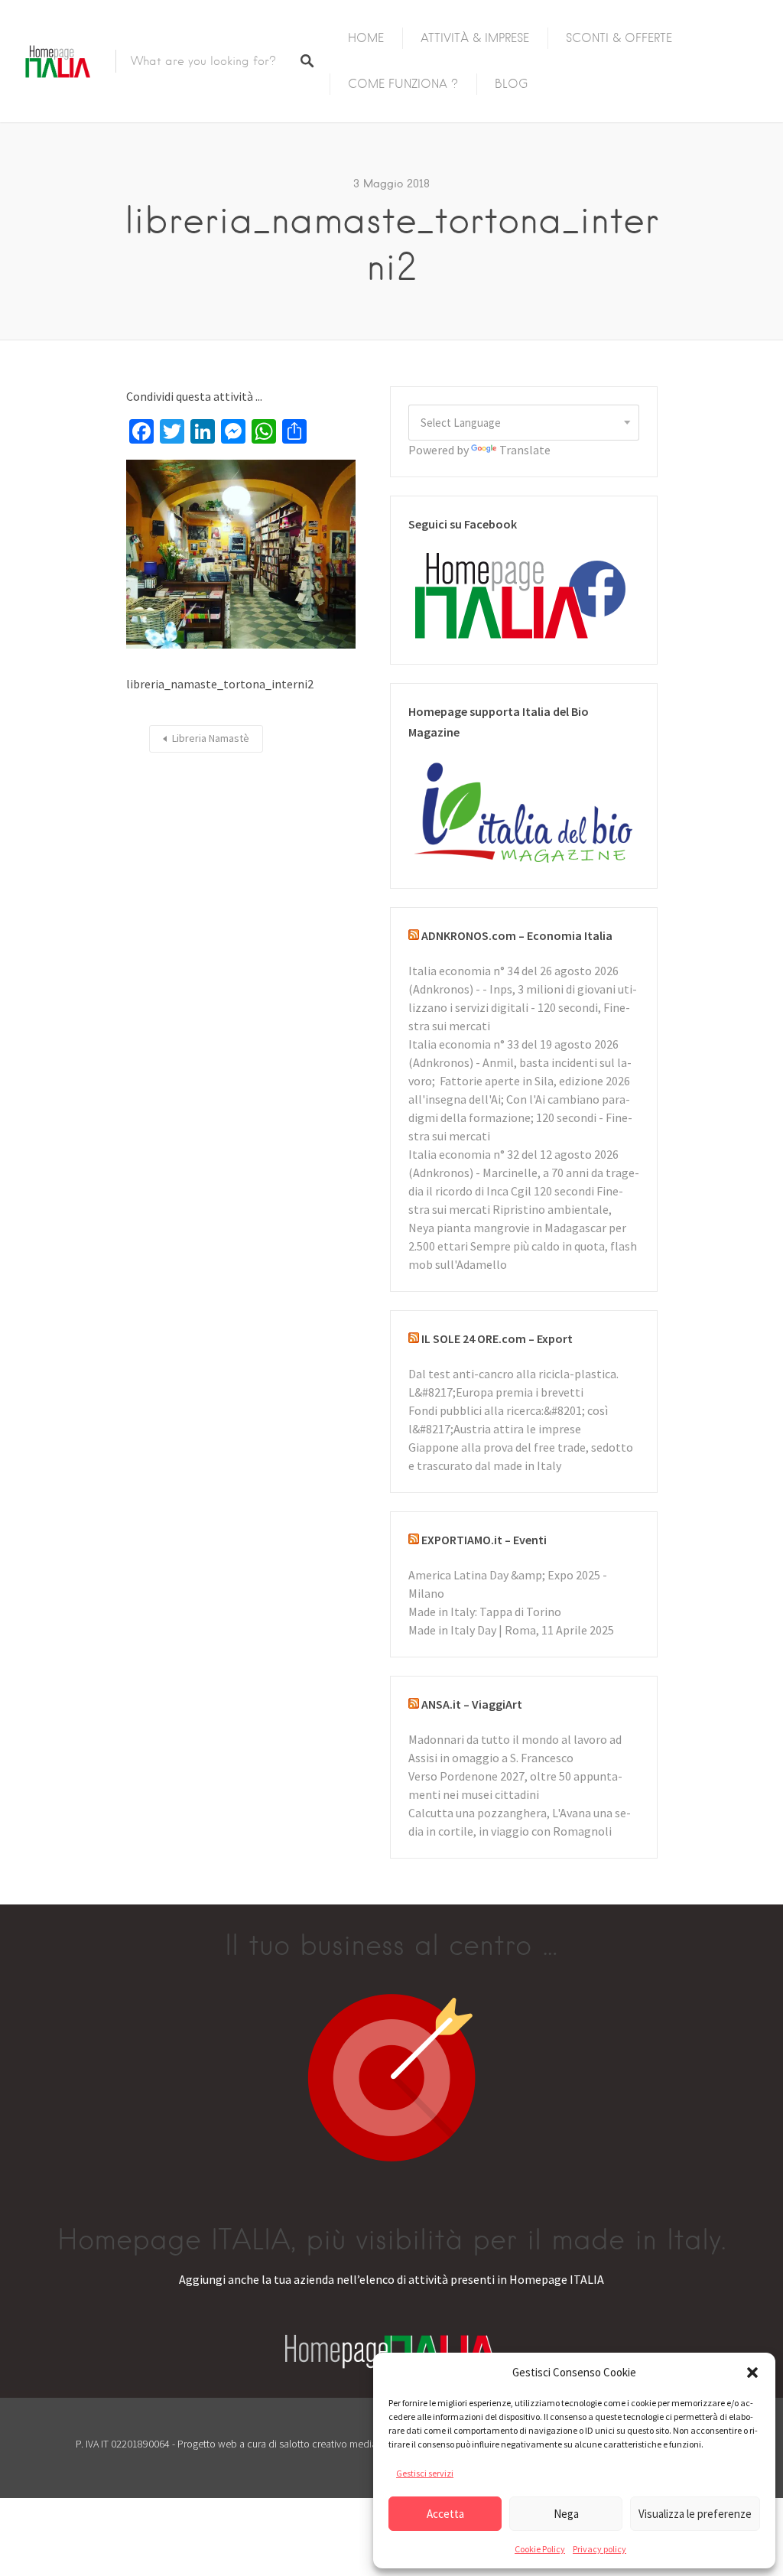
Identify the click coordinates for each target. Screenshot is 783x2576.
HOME (366, 38)
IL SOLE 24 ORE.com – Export (497, 1338)
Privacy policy (599, 2549)
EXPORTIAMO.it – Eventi (484, 1540)
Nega (566, 2514)
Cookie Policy (540, 2549)
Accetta (445, 2514)
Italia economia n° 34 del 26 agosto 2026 (513, 971)
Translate (525, 450)
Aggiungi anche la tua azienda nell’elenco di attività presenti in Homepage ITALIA (391, 2279)
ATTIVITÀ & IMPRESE (475, 38)
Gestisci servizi (425, 2473)
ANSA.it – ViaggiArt (472, 1704)
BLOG (512, 84)
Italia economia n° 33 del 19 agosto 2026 (513, 1044)
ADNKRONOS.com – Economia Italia (517, 935)
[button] (752, 2373)
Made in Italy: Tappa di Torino (485, 1612)
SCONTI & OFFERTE (619, 38)
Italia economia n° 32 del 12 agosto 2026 (513, 1154)
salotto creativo (313, 2444)
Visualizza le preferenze (695, 2514)
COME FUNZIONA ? (403, 84)
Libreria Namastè (211, 738)
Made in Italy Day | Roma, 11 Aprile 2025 (511, 1630)
